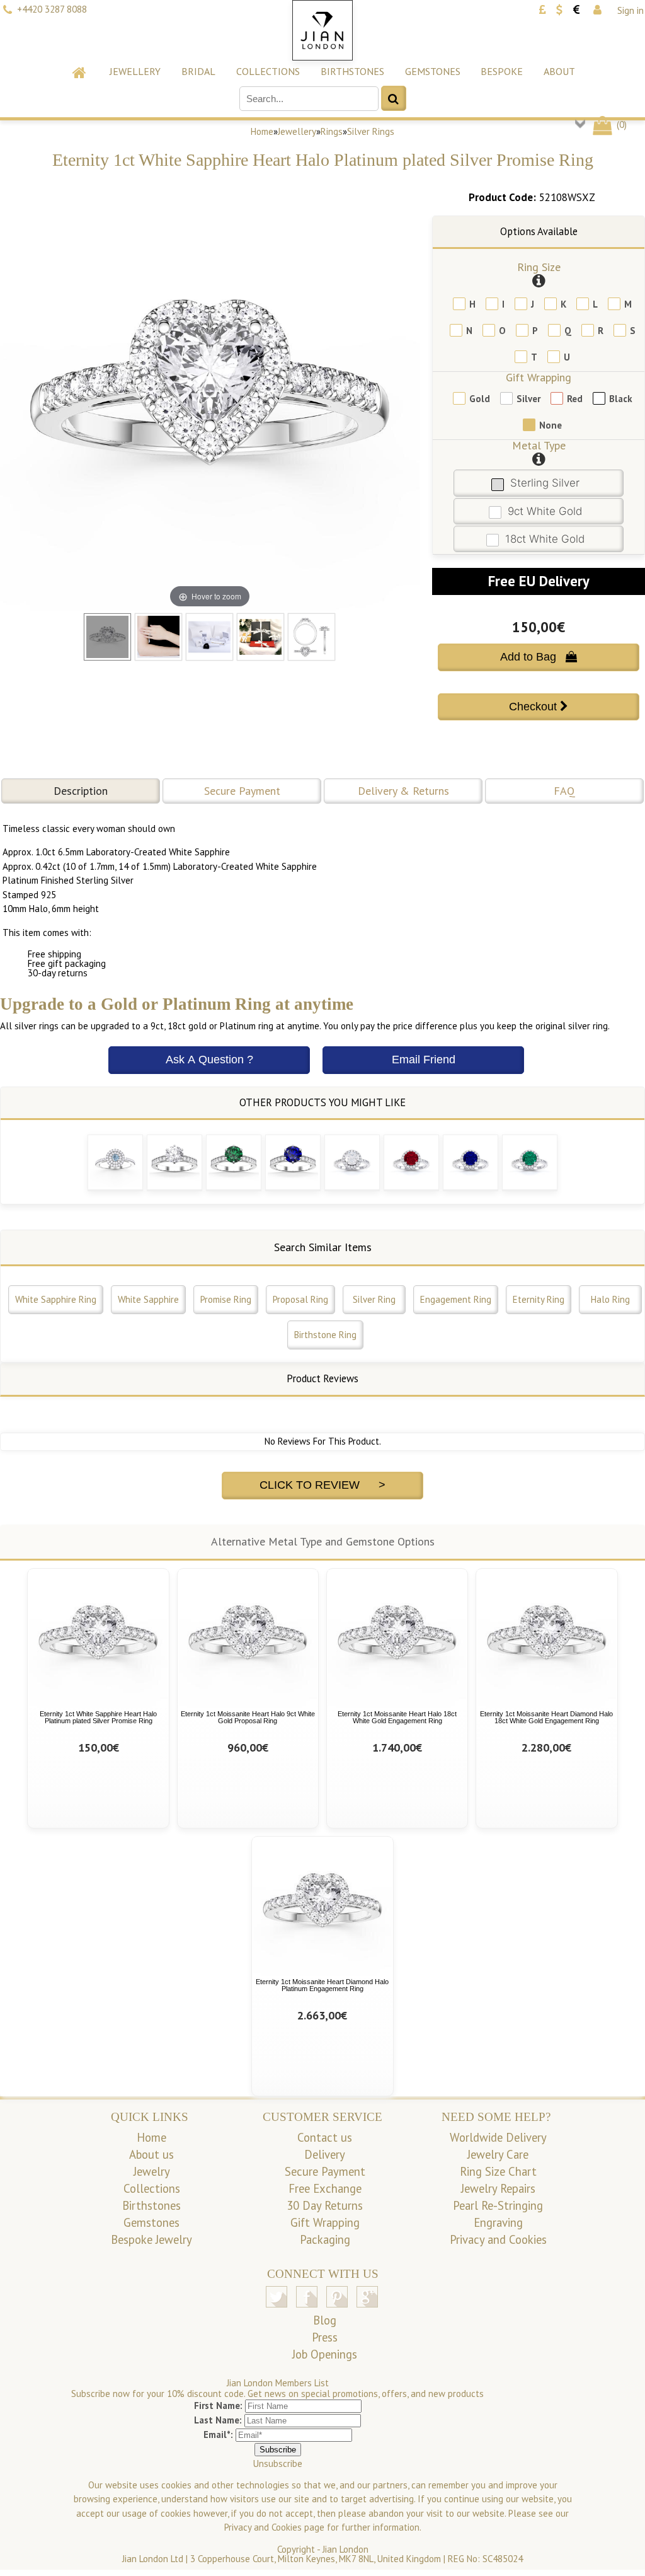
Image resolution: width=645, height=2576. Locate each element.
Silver (528, 399)
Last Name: (218, 2420)
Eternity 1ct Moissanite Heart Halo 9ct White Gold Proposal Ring (248, 1717)
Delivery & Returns (403, 791)
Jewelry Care (498, 2154)
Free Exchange (325, 2188)
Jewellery (135, 71)
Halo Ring (610, 1299)
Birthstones (352, 71)
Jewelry (152, 2171)
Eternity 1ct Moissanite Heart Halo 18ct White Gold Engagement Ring (397, 1717)
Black (621, 399)
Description (81, 791)
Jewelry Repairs (498, 2188)
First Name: (218, 2406)
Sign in (631, 10)
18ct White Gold (545, 539)
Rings (332, 131)
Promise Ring (226, 1299)
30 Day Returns (325, 2205)
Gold (480, 399)
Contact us (325, 2137)
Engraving (498, 2222)
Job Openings (325, 2354)
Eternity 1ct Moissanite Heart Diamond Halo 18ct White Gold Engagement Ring (546, 1717)
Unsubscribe (278, 2463)
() (620, 124)
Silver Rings (371, 131)
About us (151, 2154)
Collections (268, 71)
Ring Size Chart (498, 2171)
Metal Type (539, 445)
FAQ (564, 791)
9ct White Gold (545, 511)
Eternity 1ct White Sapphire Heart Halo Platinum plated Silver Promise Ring (98, 1717)
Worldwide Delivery (498, 2137)
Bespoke (502, 71)
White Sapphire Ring (56, 1299)
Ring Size (539, 267)
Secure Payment (242, 791)
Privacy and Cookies (498, 2239)
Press (325, 2337)
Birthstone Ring (325, 1335)
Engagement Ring (456, 1299)
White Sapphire (148, 1299)
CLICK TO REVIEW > (322, 1485)
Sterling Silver (545, 483)
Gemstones (433, 71)
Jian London (345, 2549)
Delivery (325, 2154)
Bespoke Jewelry (151, 2239)
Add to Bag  (539, 657)
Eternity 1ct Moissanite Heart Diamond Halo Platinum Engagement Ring (322, 1985)
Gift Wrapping (539, 377)
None (551, 425)
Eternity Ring (539, 1299)
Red (575, 399)
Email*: (218, 2434)
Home (262, 131)
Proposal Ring (300, 1299)
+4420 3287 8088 (52, 9)
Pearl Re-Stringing (498, 2205)
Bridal (198, 71)
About (559, 71)
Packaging (325, 2239)
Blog (325, 2320)
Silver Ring (374, 1299)
